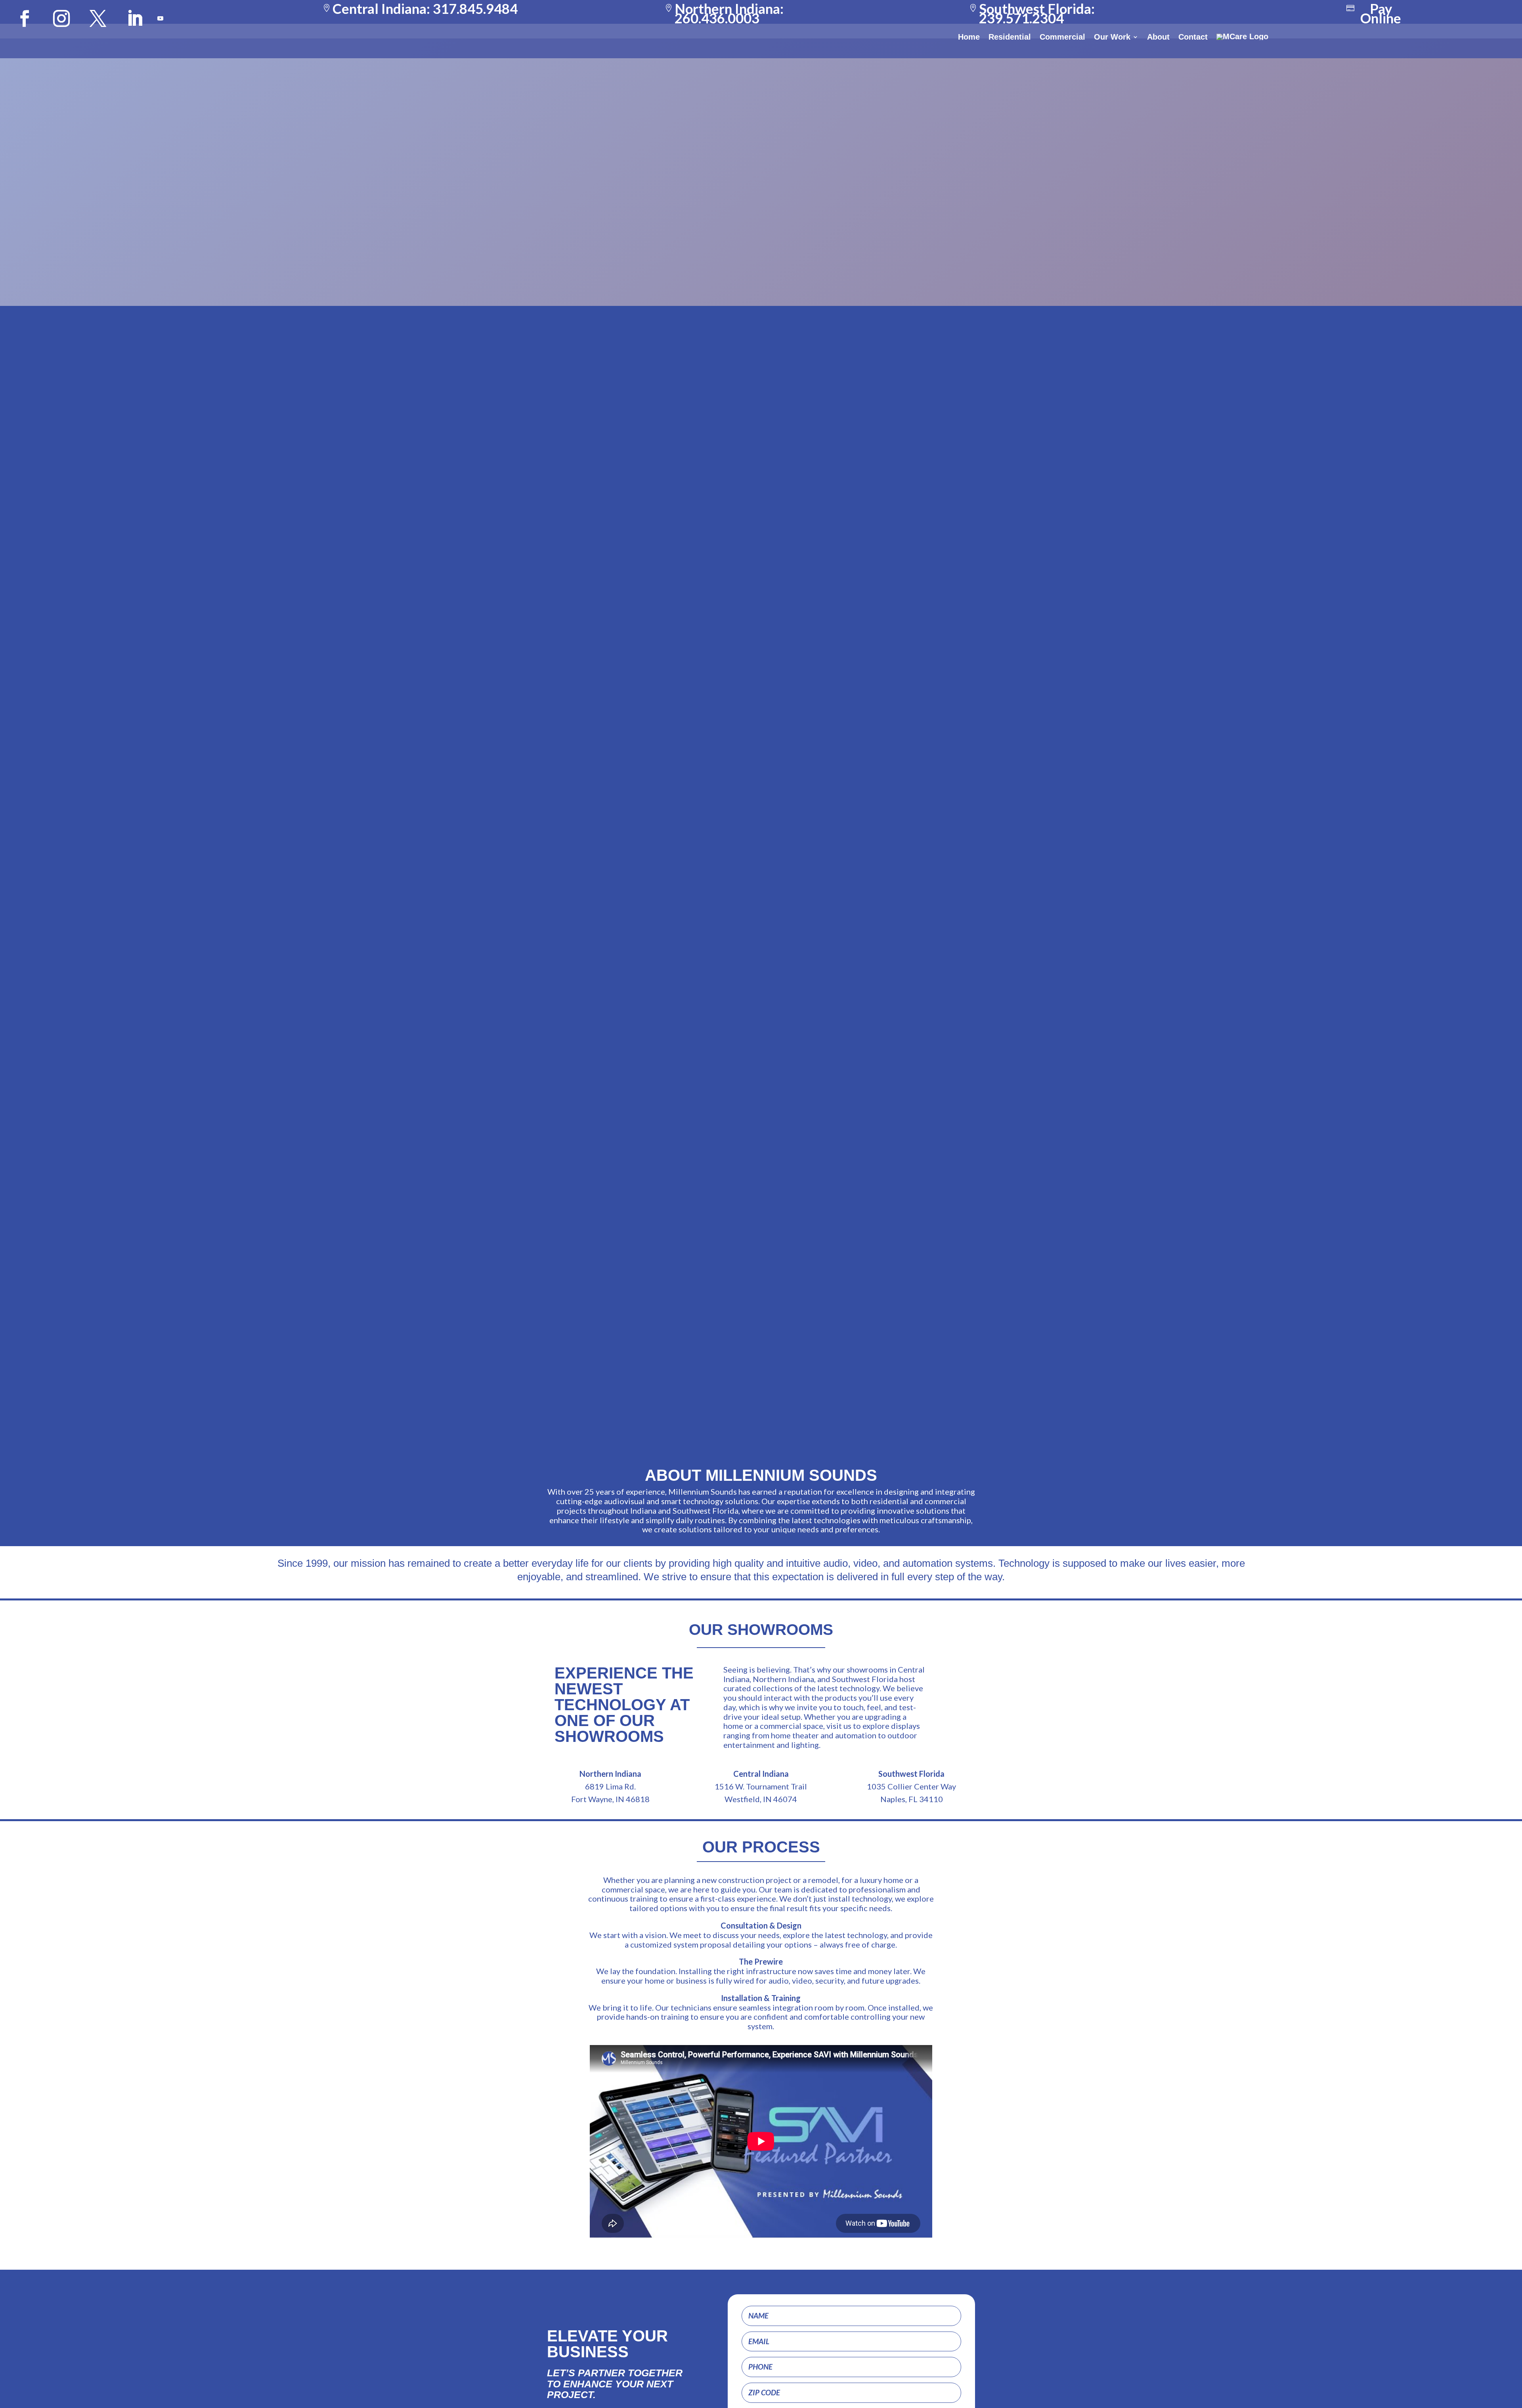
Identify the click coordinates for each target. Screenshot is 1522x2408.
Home (969, 37)
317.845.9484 (475, 9)
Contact (1193, 37)
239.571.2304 (1021, 18)
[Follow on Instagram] (61, 19)
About (1158, 37)
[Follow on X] (98, 19)
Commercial (1062, 37)
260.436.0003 (717, 18)
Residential (1010, 37)
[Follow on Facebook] (25, 19)
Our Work (1112, 37)
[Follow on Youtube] (161, 19)
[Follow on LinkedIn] (134, 19)
